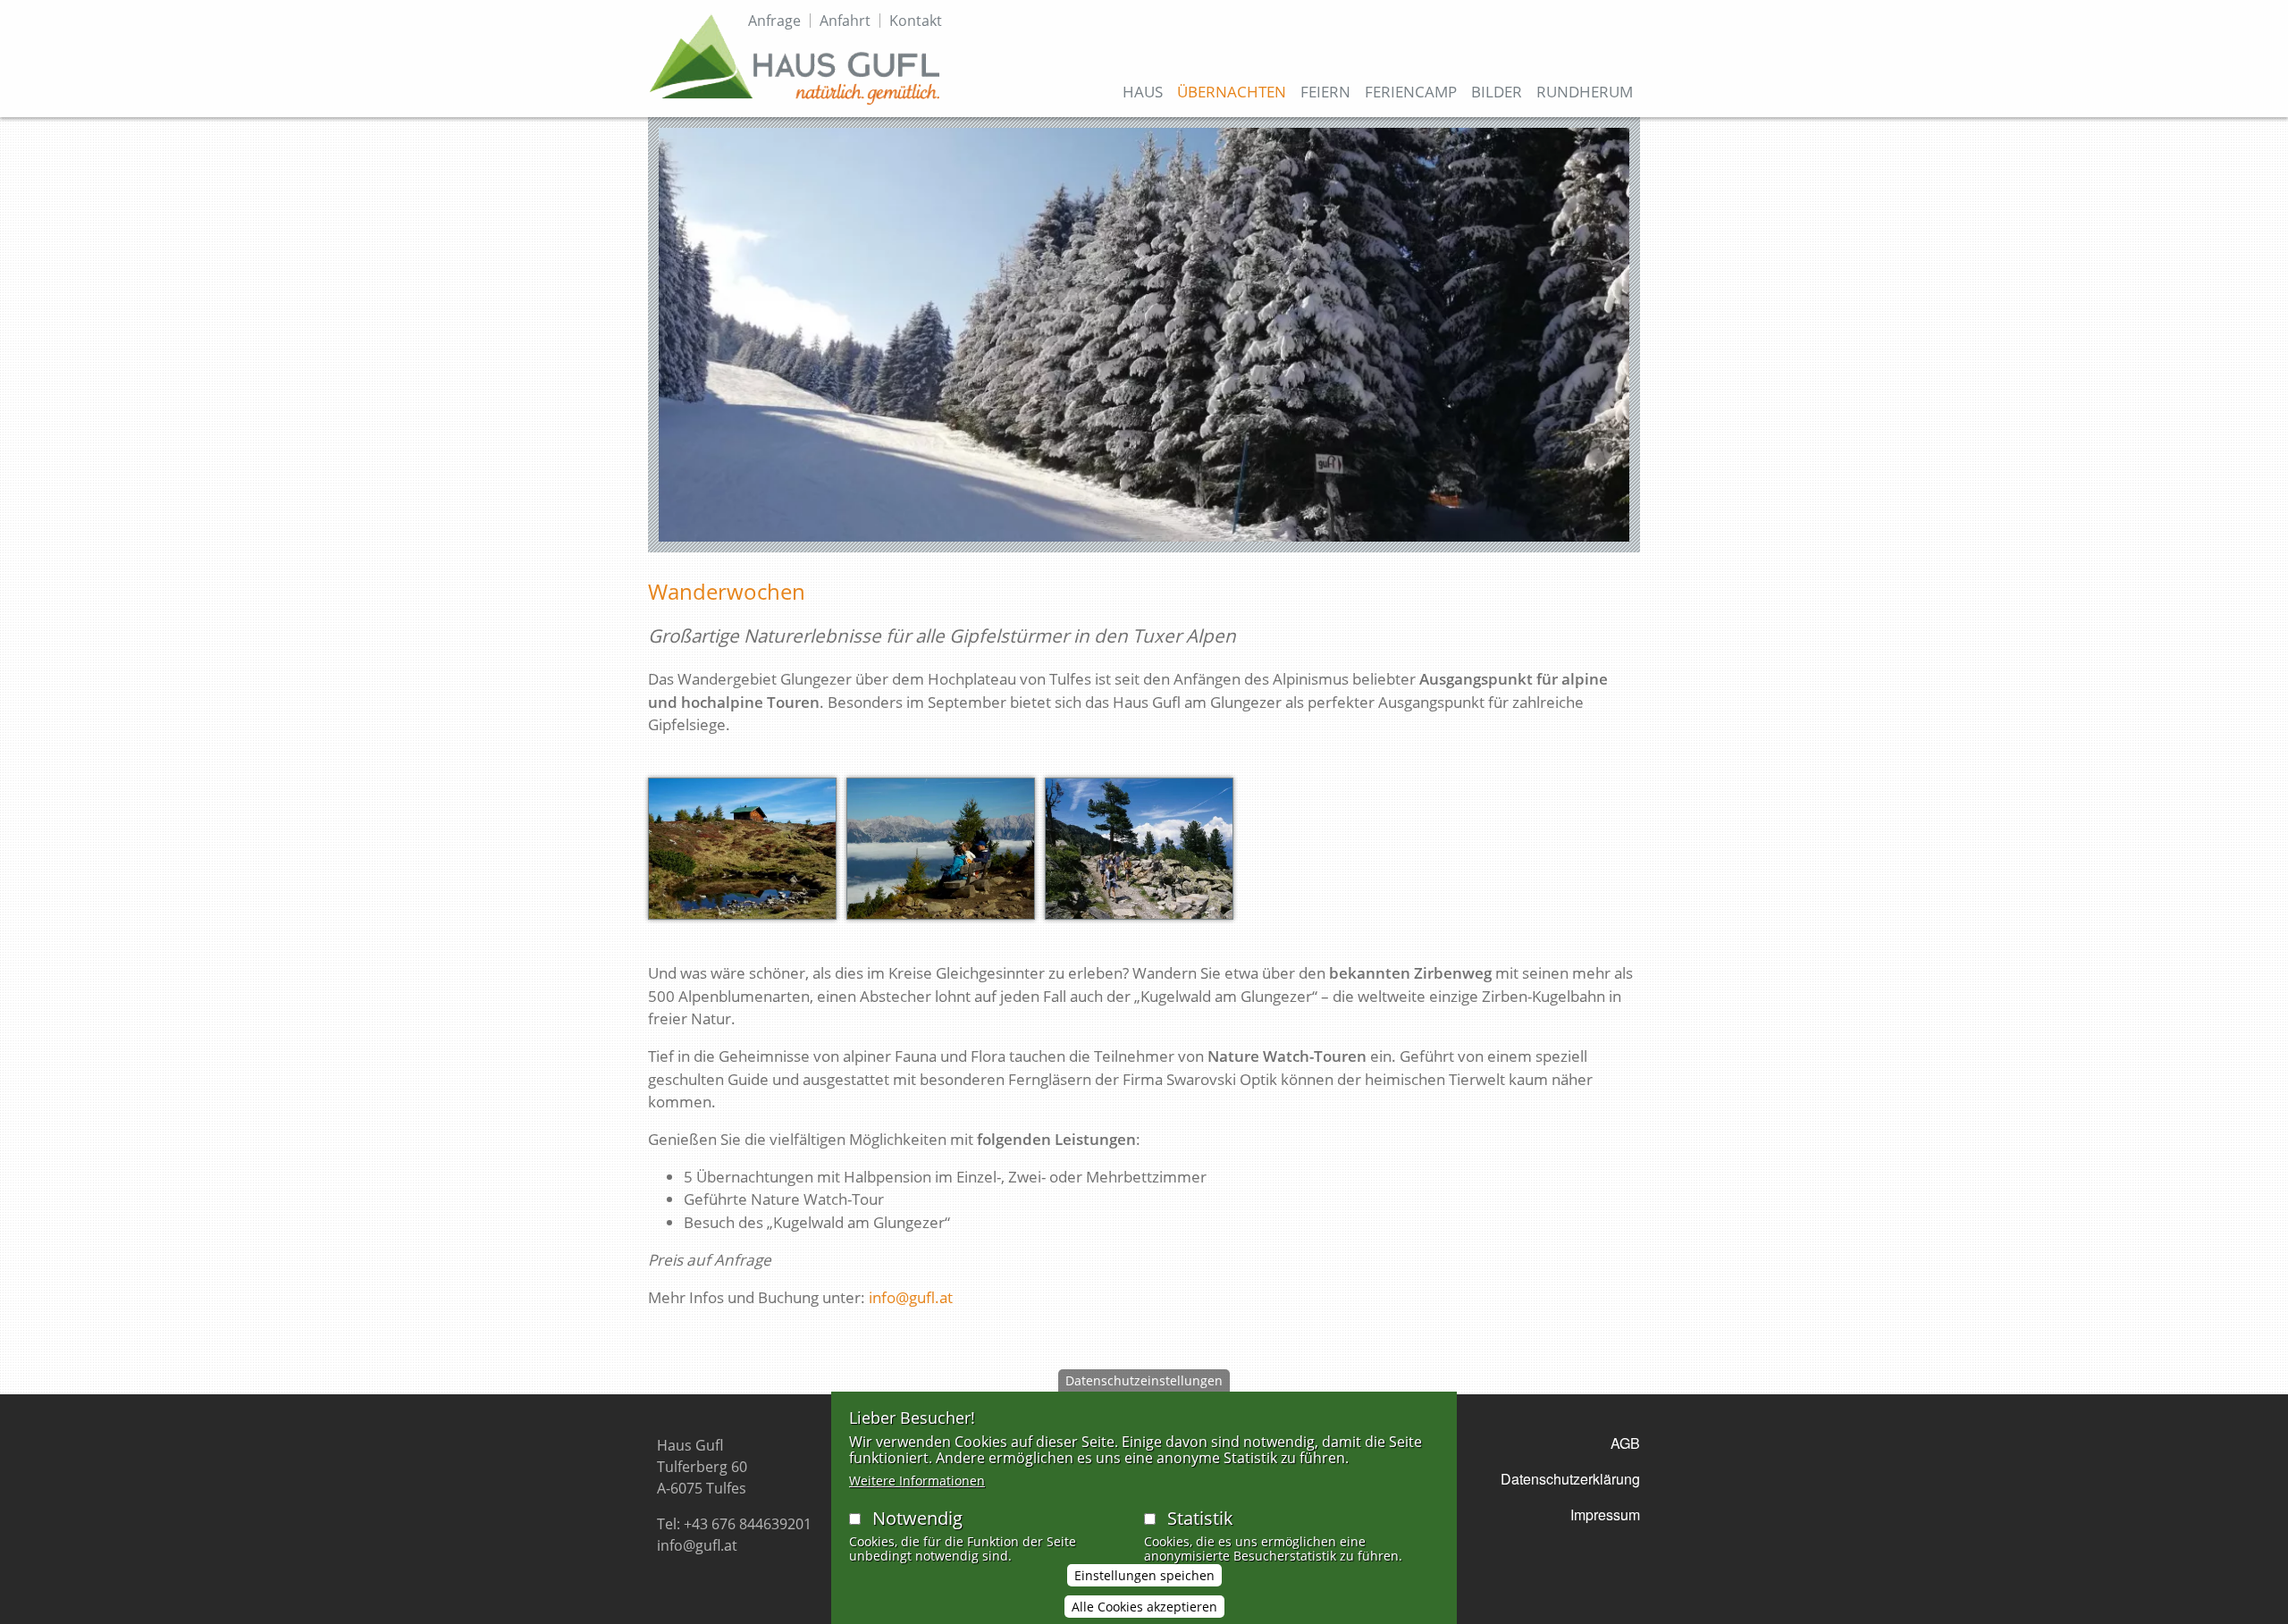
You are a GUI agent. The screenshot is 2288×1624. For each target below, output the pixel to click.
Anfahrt (845, 21)
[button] (742, 855)
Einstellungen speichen (1144, 1576)
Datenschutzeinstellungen (1144, 1380)
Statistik (1200, 1518)
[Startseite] (795, 59)
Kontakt (916, 21)
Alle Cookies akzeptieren (1144, 1607)
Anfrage (774, 21)
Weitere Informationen (917, 1481)
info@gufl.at (911, 1297)
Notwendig (917, 1518)
